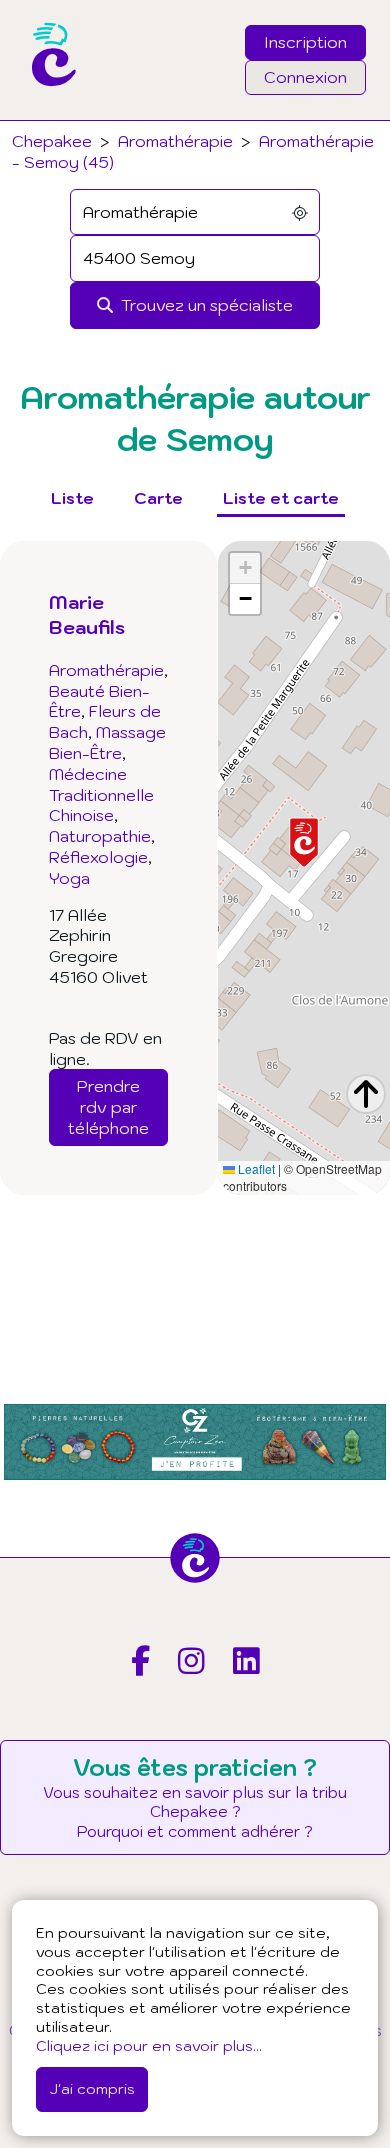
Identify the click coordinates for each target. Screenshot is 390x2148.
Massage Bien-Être (107, 742)
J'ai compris (92, 2088)
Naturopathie (100, 836)
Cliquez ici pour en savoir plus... (149, 2045)
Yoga (69, 878)
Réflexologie (98, 857)
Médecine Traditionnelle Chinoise (101, 795)
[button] (304, 842)
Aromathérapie (175, 141)
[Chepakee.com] (46, 114)
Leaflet (255, 1168)
